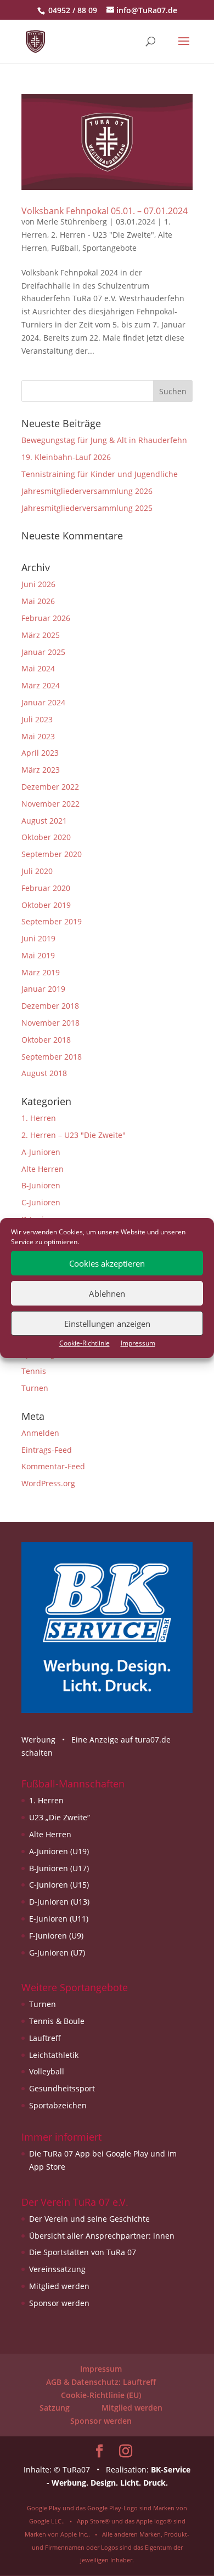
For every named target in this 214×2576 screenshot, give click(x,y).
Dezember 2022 (50, 787)
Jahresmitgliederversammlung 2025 (87, 508)
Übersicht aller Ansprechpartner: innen (102, 2236)
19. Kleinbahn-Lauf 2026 (66, 457)
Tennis (34, 1371)
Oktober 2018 (46, 1040)
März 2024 (41, 685)
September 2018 (52, 1057)
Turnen (35, 1388)
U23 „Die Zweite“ (60, 1817)
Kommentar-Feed (53, 1466)
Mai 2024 (38, 668)
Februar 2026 (46, 618)
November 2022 (50, 804)
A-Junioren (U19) (59, 1851)
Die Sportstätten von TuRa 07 (83, 2252)
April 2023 (40, 753)
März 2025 (41, 635)
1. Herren (39, 1118)
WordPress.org (48, 1483)
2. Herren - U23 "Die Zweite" (103, 235)
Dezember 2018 (50, 1006)
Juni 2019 (38, 938)
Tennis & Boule (57, 2021)
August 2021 (44, 821)
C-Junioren (41, 1202)
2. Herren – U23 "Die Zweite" (74, 1135)
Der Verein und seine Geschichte (89, 2219)
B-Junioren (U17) (59, 1868)
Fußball (65, 248)
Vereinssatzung (57, 2269)
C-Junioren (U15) (59, 1885)
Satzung (55, 2408)
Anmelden (40, 1433)
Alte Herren (43, 1169)
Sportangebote (109, 248)
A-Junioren (41, 1152)
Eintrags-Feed (47, 1450)
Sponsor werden (59, 2303)
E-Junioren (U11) (59, 1919)
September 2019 (52, 921)
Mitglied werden (59, 2286)
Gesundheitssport (62, 2088)
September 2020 (52, 854)
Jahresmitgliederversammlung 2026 (87, 491)
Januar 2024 (43, 702)
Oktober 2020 (46, 837)
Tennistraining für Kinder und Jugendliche (100, 474)
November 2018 (50, 1023)
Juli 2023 (37, 719)
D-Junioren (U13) (59, 1902)
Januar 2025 (43, 652)
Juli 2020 (37, 871)
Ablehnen (107, 1293)
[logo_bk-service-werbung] (107, 1710)
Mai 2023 (38, 736)
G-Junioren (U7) (57, 1953)
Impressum (138, 1343)
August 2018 (44, 1073)
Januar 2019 (43, 989)
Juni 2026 (38, 584)
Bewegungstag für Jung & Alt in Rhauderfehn (104, 440)
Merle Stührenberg (72, 222)
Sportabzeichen (58, 2105)
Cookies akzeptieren (107, 1263)
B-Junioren (41, 1185)
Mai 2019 (38, 955)
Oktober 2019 (46, 905)
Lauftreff (45, 2038)
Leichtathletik (54, 2055)
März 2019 (41, 972)
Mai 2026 (38, 601)
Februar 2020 (46, 888)
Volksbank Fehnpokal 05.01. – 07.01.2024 (105, 211)
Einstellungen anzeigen (107, 1324)
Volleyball (47, 2071)
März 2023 (41, 770)
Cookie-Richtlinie (85, 1343)
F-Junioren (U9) (56, 1936)
